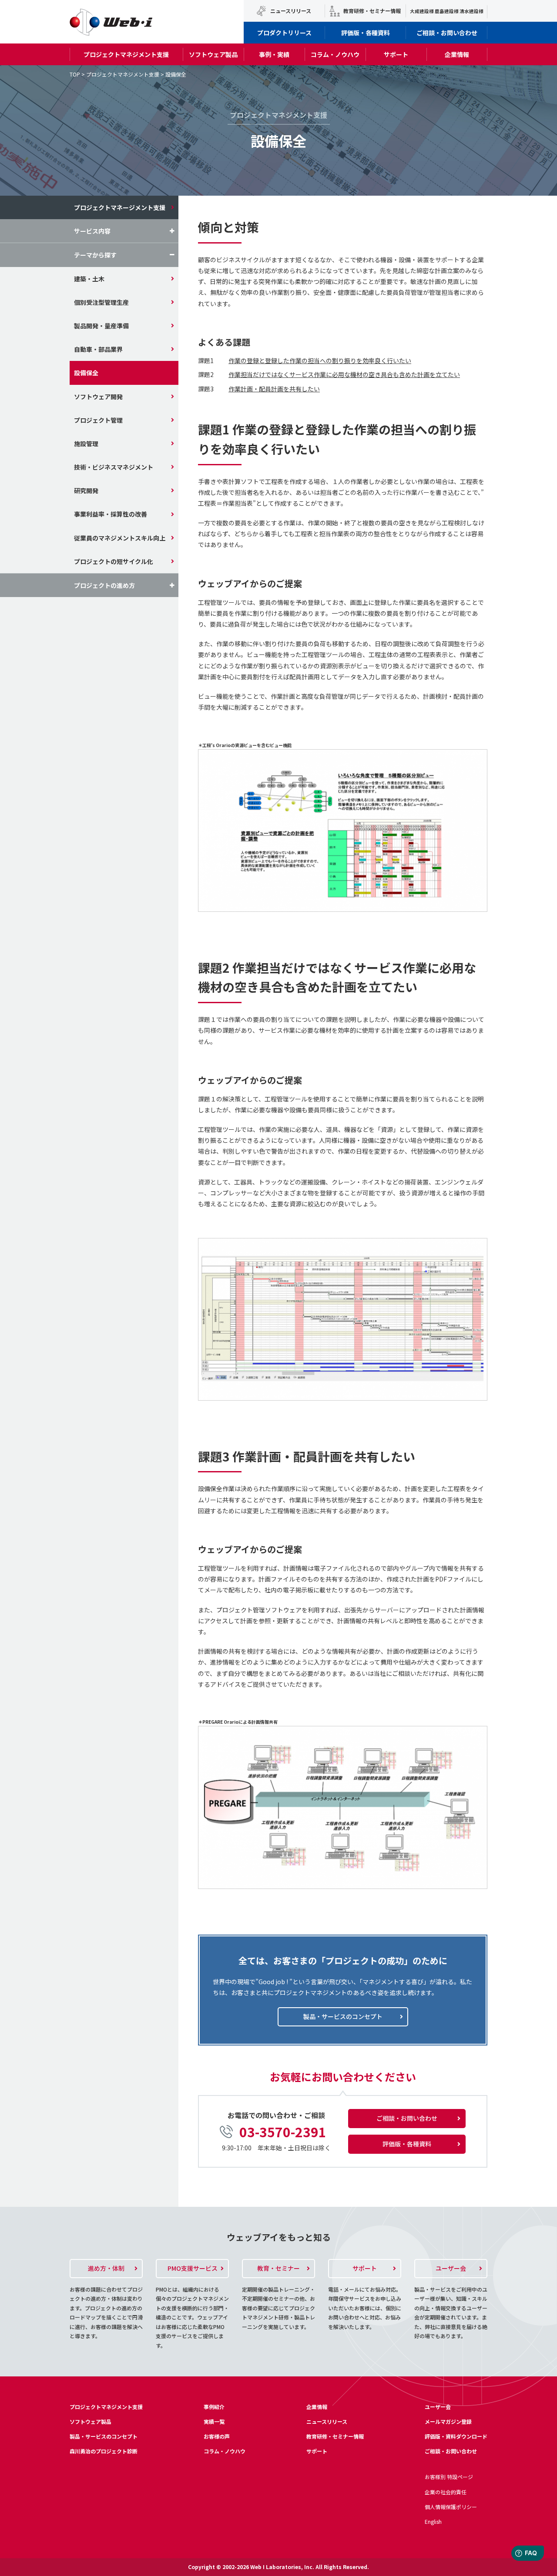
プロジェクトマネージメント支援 (120, 207)
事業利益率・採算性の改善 (111, 514)
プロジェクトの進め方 (104, 585)
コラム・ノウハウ (335, 54)
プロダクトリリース (284, 33)
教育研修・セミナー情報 (372, 11)
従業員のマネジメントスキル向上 (120, 538)
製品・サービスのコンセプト (104, 2436)
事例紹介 (214, 2407)
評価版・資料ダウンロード (456, 2436)
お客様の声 (217, 2436)
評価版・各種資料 (366, 33)
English (433, 2521)
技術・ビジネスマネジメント (114, 467)
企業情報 (457, 54)
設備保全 (86, 373)
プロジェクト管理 (98, 420)
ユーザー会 (438, 2407)
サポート (396, 54)
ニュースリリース (291, 11)
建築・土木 (89, 279)
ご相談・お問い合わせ (447, 33)
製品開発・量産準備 (101, 326)
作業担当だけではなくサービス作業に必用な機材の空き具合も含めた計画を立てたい (344, 374)
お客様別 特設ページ (449, 2477)
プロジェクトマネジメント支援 (126, 54)
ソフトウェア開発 (98, 397)
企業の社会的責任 (446, 2492)
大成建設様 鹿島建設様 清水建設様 (447, 11)
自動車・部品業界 (98, 349)
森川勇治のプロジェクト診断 (104, 2451)
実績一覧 (214, 2421)
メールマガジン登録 (448, 2421)
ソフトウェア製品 (213, 54)
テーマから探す (95, 255)
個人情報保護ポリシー (451, 2507)
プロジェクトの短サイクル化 (114, 561)
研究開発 (86, 491)
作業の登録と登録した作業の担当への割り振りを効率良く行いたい (320, 360)
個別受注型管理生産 (101, 302)
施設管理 (86, 444)
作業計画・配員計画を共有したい (274, 389)
